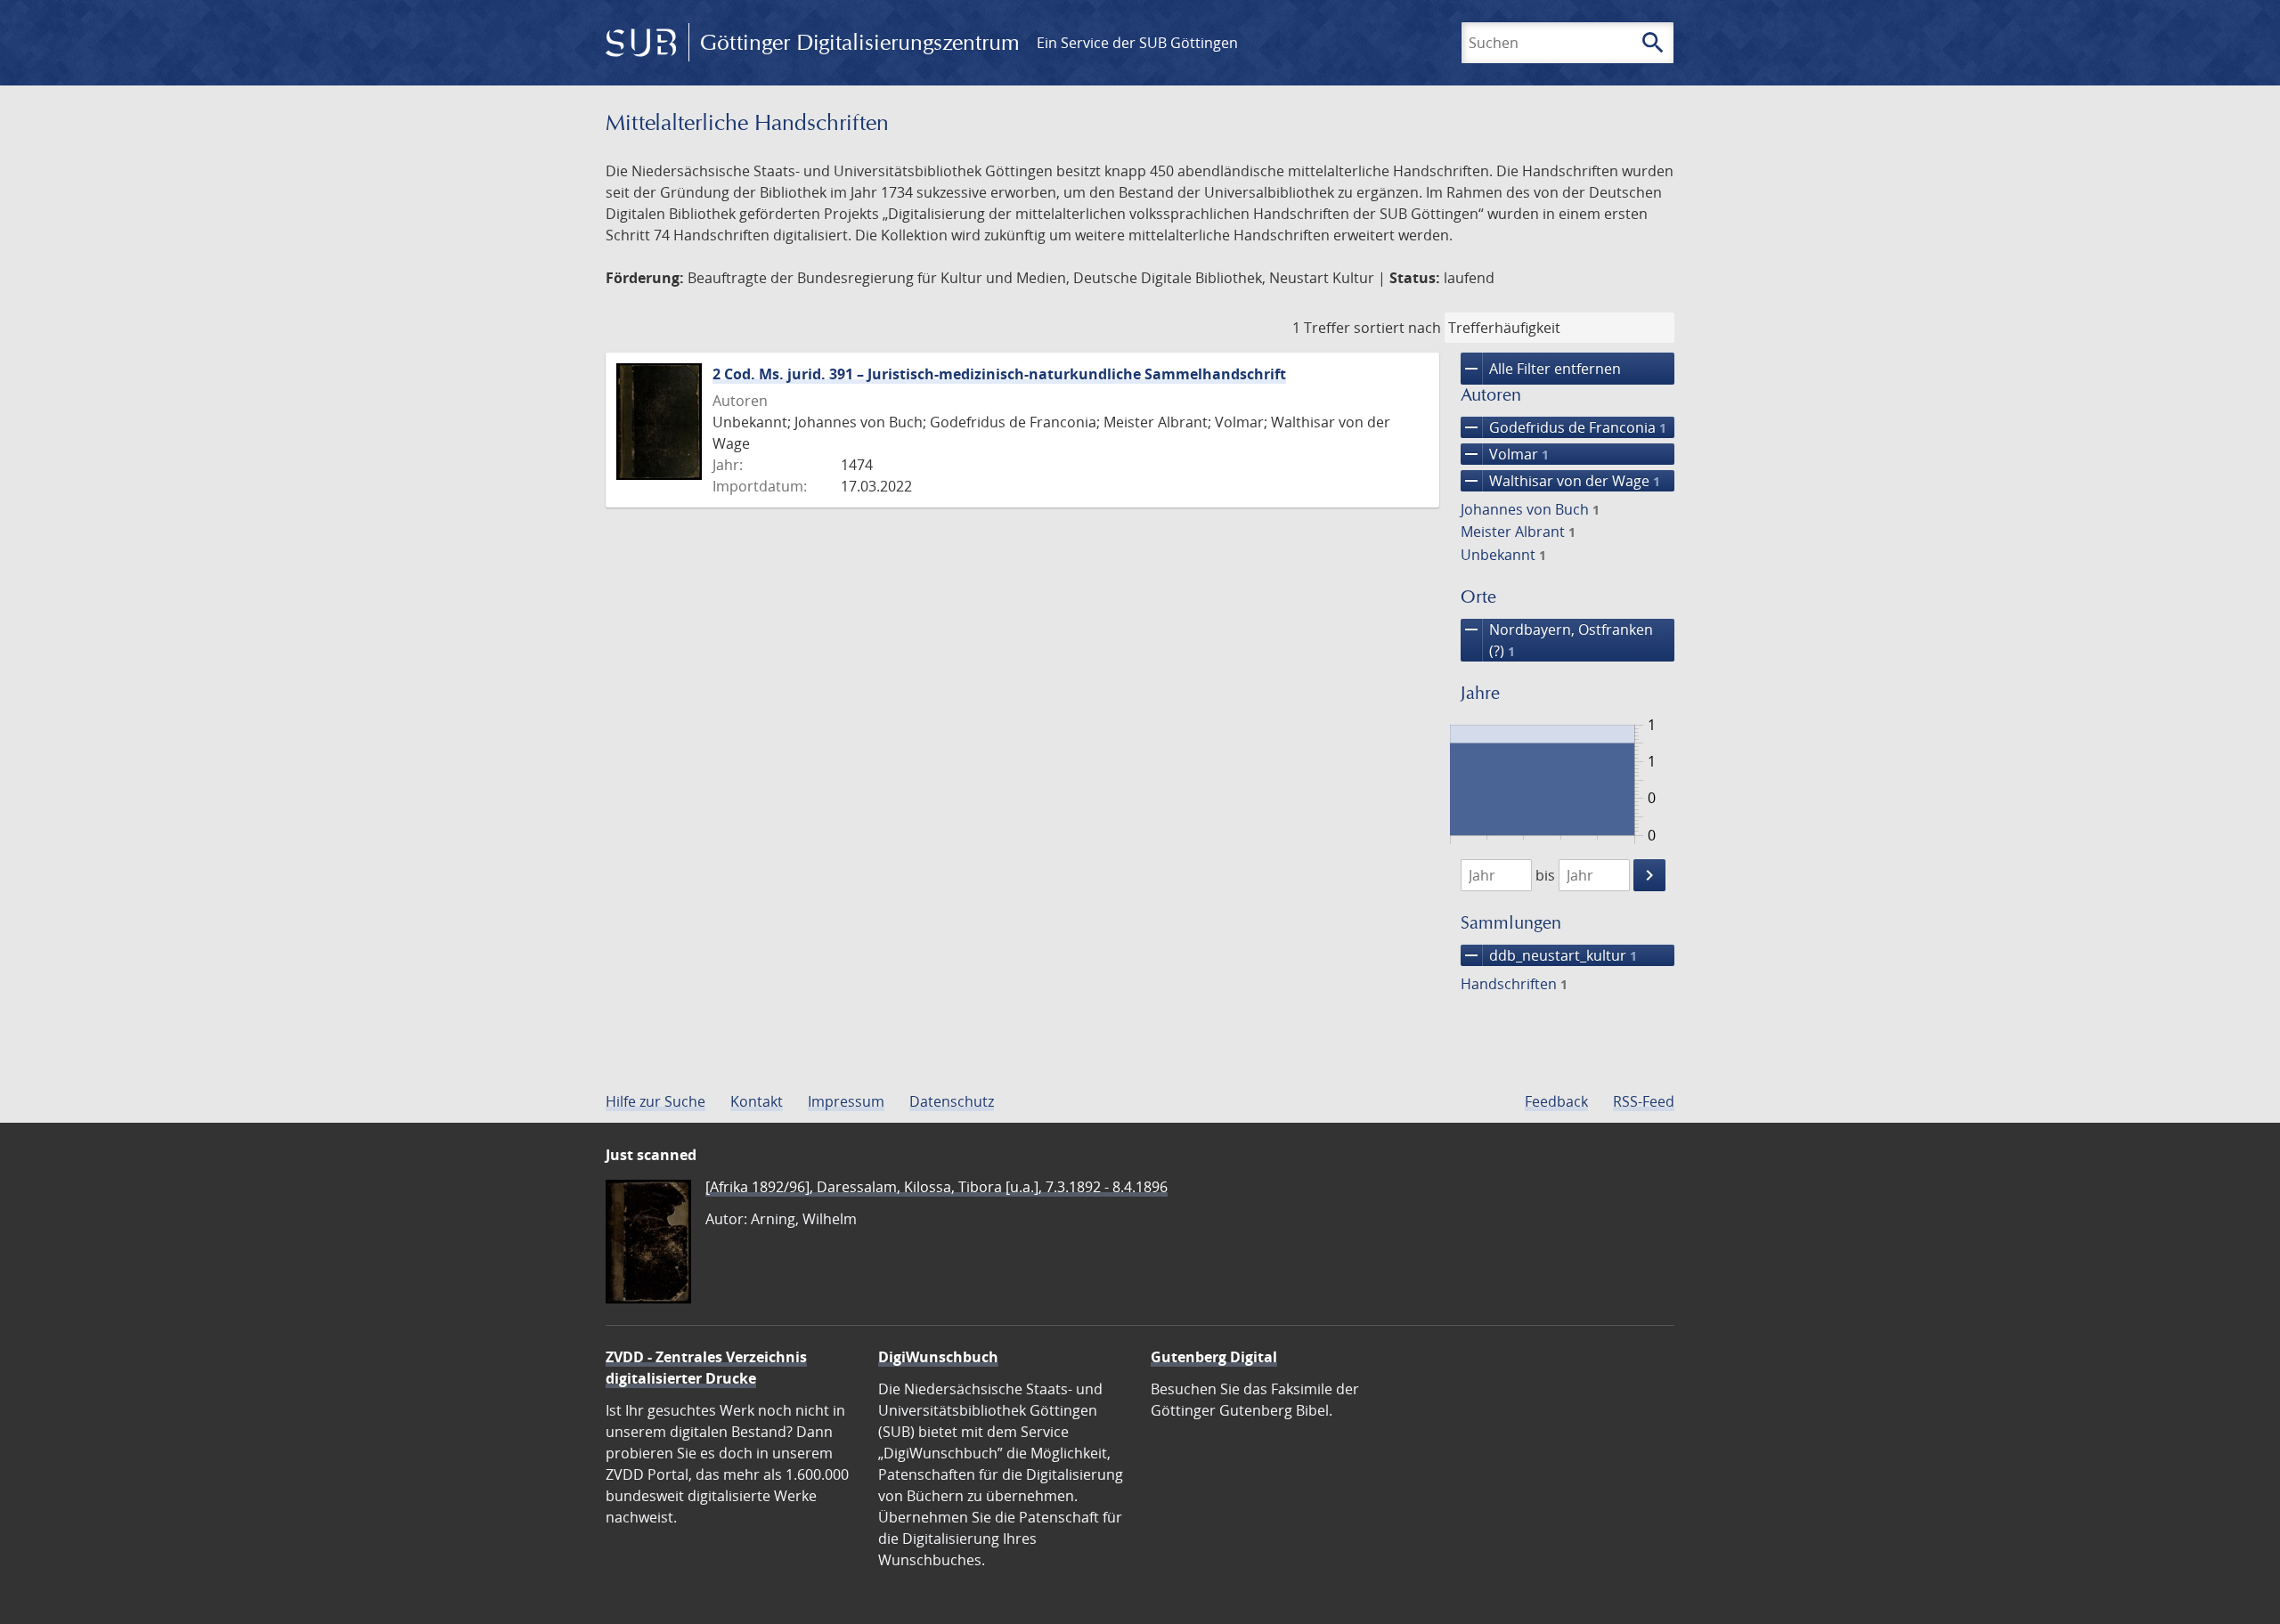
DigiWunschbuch (938, 1357)
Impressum (846, 1101)
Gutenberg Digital (1214, 1357)
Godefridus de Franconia (1563, 427)
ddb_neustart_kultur (1549, 955)
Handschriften (1514, 984)
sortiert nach (1397, 328)
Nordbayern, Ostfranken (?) (1557, 640)
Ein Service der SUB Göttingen (1137, 43)
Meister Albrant (1518, 532)
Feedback (1556, 1101)
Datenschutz (952, 1101)
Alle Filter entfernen (1541, 369)
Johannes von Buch (1530, 509)
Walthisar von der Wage (1560, 481)
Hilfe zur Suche (655, 1101)
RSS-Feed (1644, 1101)
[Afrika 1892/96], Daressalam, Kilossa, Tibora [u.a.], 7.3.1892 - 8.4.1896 (936, 1187)
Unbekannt (1503, 555)
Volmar (1505, 454)
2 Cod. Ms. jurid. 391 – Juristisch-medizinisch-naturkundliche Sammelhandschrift (999, 374)
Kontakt (757, 1101)
